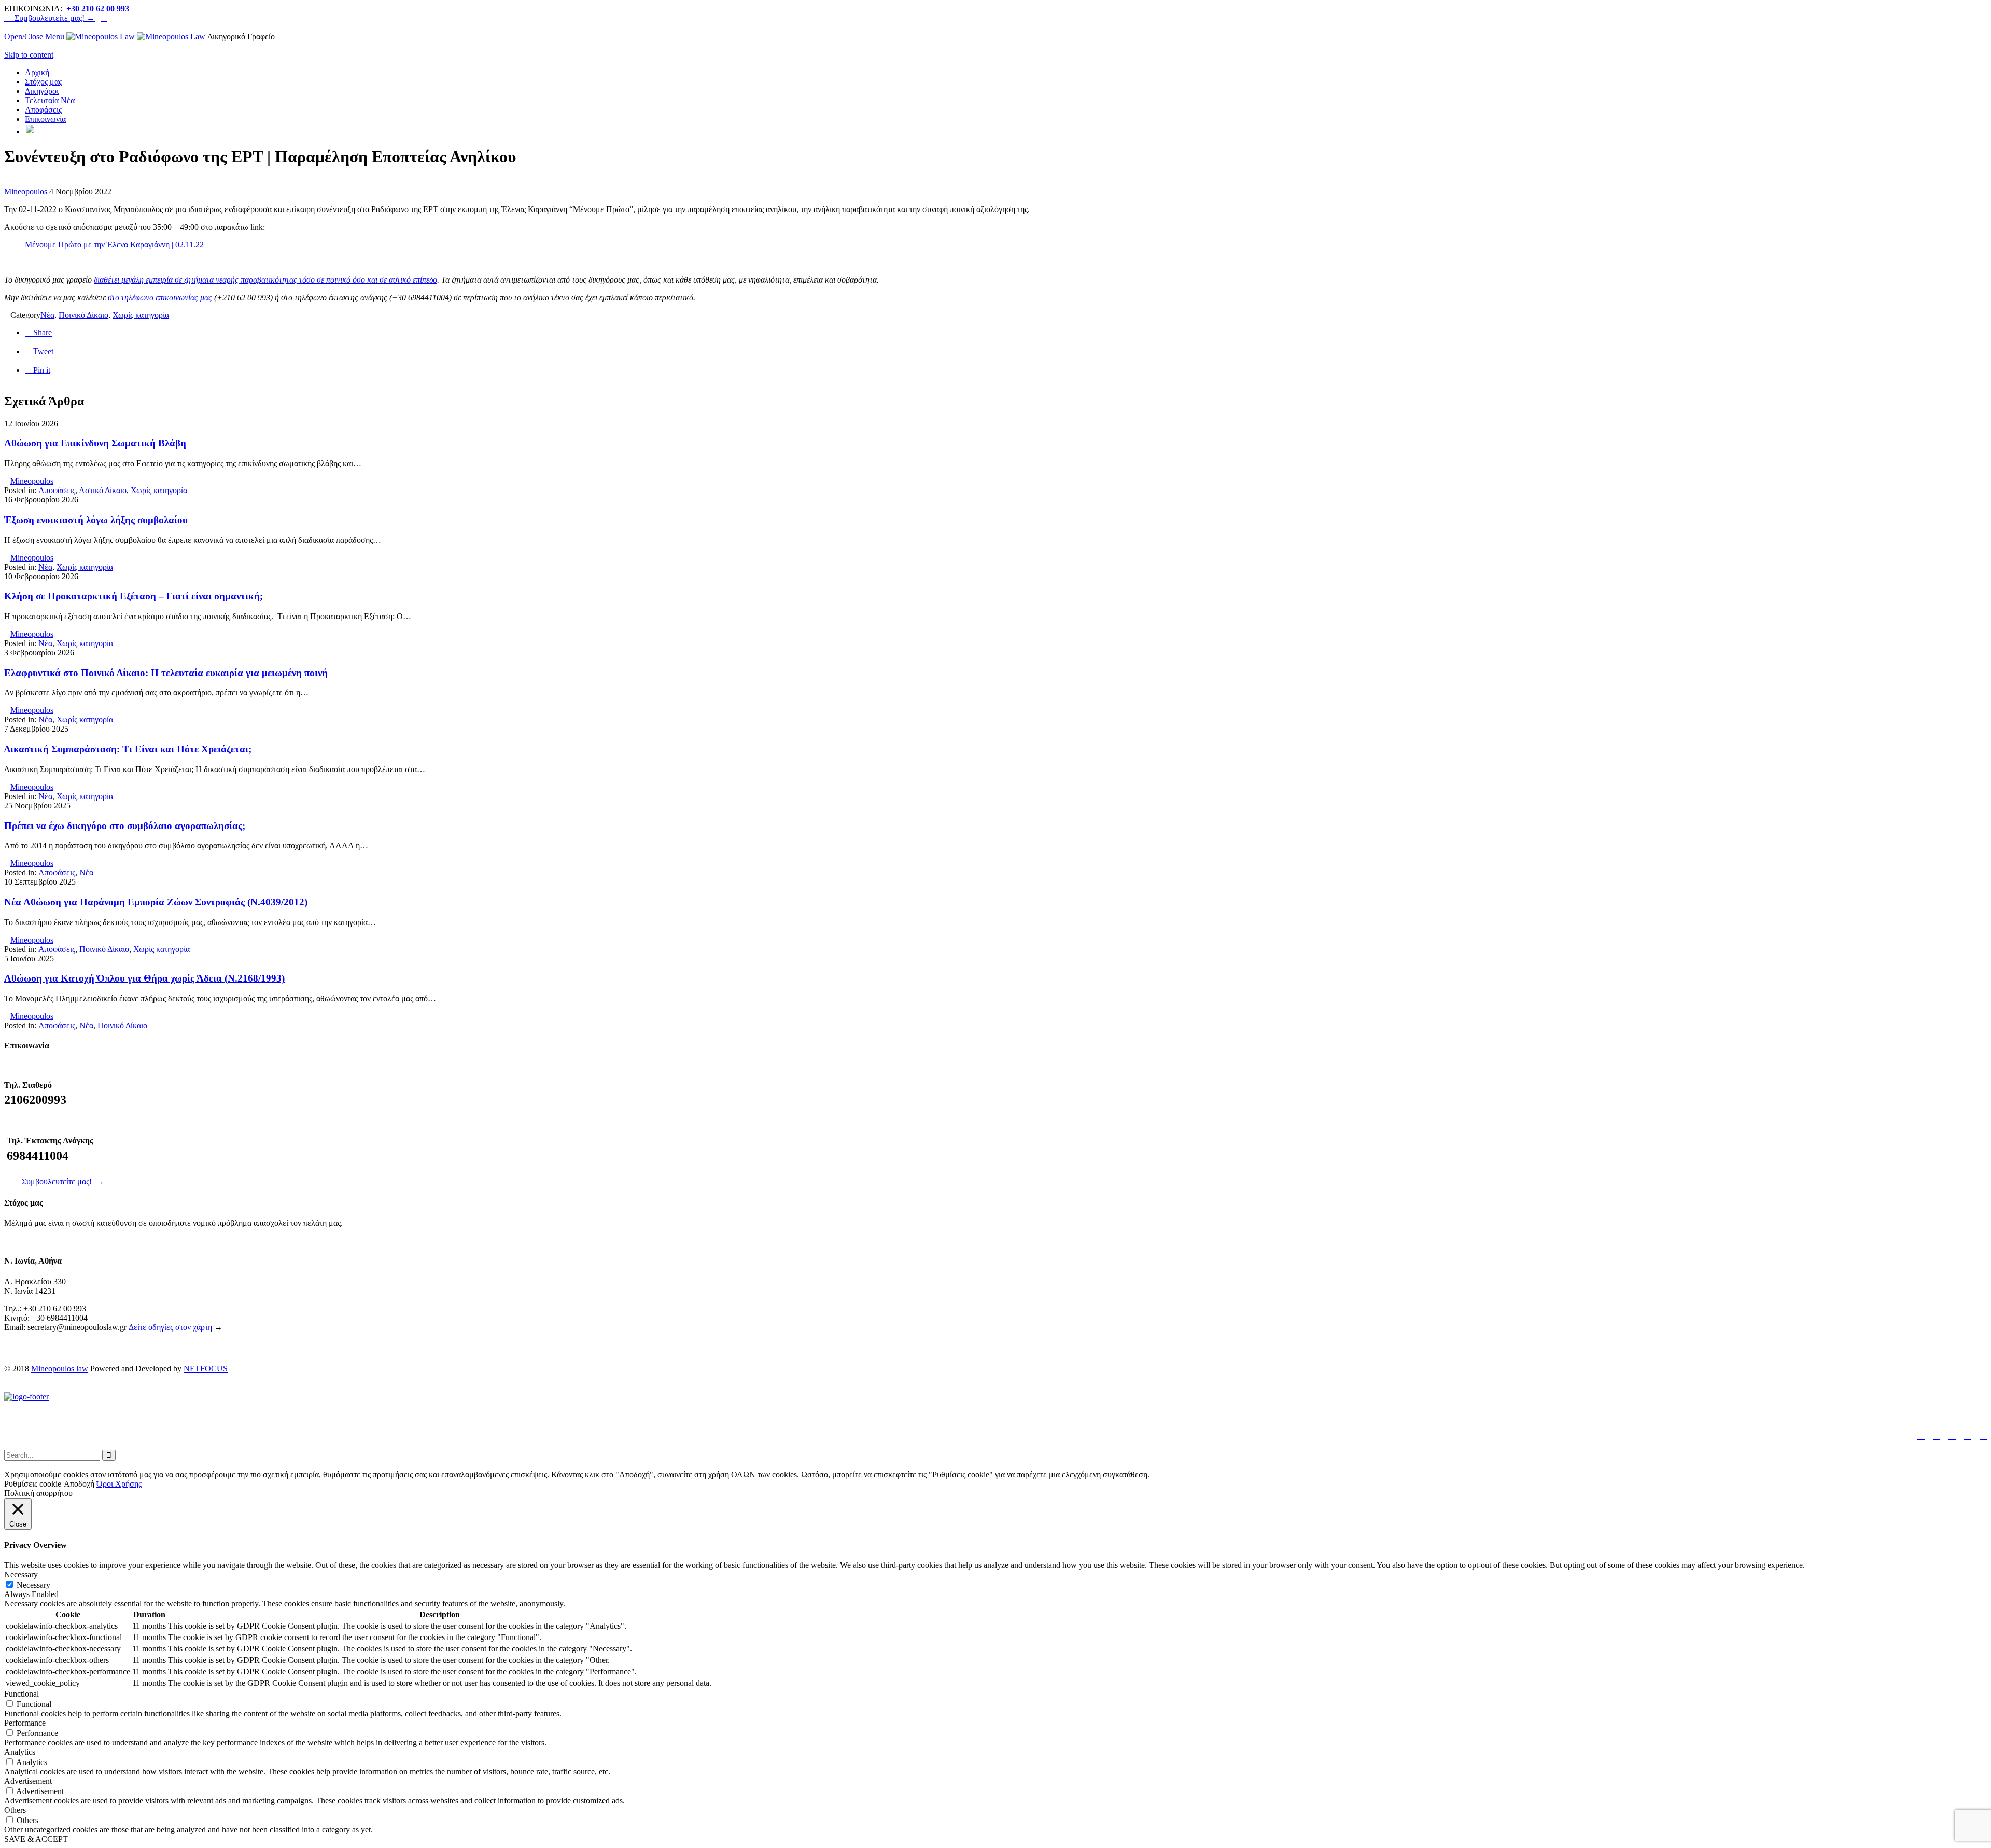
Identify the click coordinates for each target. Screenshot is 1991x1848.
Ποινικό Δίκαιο (83, 315)
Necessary (33, 1585)
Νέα (47, 315)
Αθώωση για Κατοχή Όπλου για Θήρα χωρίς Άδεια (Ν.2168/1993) (144, 978)
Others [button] (15, 1810)
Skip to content (29, 55)
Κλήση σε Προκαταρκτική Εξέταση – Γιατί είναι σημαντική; (134, 596)
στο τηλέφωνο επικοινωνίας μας (160, 297)
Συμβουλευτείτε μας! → (50, 18)
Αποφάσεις (57, 490)
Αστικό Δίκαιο (103, 490)
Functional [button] (22, 1694)
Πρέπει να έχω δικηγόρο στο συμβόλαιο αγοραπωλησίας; (125, 826)
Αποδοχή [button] (79, 1484)
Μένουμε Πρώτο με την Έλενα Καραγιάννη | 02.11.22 (114, 244)
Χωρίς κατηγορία (141, 315)
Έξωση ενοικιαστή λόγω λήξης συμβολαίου (96, 520)
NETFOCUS (206, 1369)
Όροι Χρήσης (119, 1484)
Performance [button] (25, 1723)
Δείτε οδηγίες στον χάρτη (170, 1327)
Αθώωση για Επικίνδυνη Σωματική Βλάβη (95, 443)
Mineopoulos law (60, 1369)
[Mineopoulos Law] (137, 37)
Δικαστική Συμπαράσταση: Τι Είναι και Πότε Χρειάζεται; (128, 749)
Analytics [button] (20, 1752)
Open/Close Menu (34, 37)
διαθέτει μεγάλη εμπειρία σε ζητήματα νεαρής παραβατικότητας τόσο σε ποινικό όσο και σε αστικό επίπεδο (265, 280)
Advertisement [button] (28, 1781)
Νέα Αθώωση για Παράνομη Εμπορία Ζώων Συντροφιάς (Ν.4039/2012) (156, 902)
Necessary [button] (21, 1574)
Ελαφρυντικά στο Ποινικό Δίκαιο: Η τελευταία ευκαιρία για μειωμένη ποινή (166, 673)
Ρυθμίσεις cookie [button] (33, 1484)
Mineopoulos (26, 192)
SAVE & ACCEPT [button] (36, 1839)
